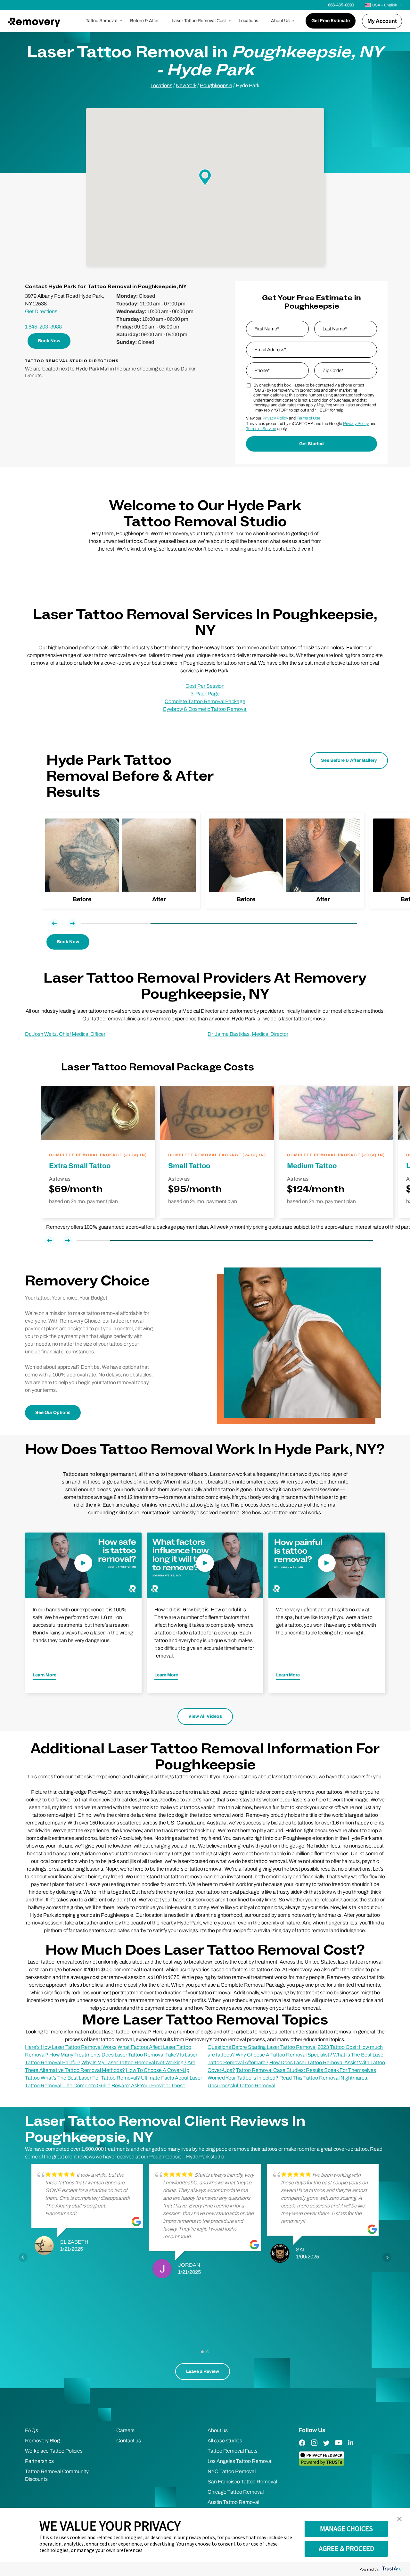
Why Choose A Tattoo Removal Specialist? (284, 2055)
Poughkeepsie (216, 85)
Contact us (129, 2441)
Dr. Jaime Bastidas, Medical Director (248, 1034)
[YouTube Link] (339, 2447)
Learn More (45, 1675)
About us (218, 2430)
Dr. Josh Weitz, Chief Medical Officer (65, 1034)
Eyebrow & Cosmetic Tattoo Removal (205, 709)
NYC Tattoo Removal (232, 2471)
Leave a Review (203, 2371)
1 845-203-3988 (43, 327)
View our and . (284, 418)
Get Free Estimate (331, 21)
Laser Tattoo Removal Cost (199, 21)
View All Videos (205, 1716)
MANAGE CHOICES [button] (346, 2529)
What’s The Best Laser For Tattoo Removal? (90, 2078)
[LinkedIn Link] (351, 2447)
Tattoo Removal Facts (233, 2451)
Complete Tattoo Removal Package (205, 701)
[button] (399, 2519)
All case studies (225, 2441)
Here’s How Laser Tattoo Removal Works (71, 2047)
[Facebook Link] (302, 2447)
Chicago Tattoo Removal (236, 2492)
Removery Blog (42, 2441)
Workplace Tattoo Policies (54, 2451)
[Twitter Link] (326, 2447)
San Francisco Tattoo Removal (242, 2482)
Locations (248, 21)
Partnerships (39, 2461)
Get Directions (41, 311)
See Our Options (53, 1413)
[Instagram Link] (314, 2447)
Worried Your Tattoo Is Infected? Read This (255, 2078)
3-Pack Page (205, 694)
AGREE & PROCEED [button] (346, 2548)
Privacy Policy (275, 418)
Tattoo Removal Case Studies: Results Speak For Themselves (306, 2070)
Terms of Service (261, 429)
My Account (382, 21)
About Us (280, 21)
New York (186, 85)
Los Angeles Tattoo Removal (240, 2461)
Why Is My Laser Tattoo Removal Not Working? (134, 2062)
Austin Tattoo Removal (233, 2502)
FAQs (32, 2430)
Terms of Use (308, 418)
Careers (125, 2430)
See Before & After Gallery (349, 760)
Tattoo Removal (102, 21)
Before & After (144, 21)
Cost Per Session (205, 686)
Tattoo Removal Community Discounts (57, 2475)
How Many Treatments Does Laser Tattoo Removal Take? (114, 2055)
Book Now (49, 341)
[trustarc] (391, 2569)
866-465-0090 (341, 5)
